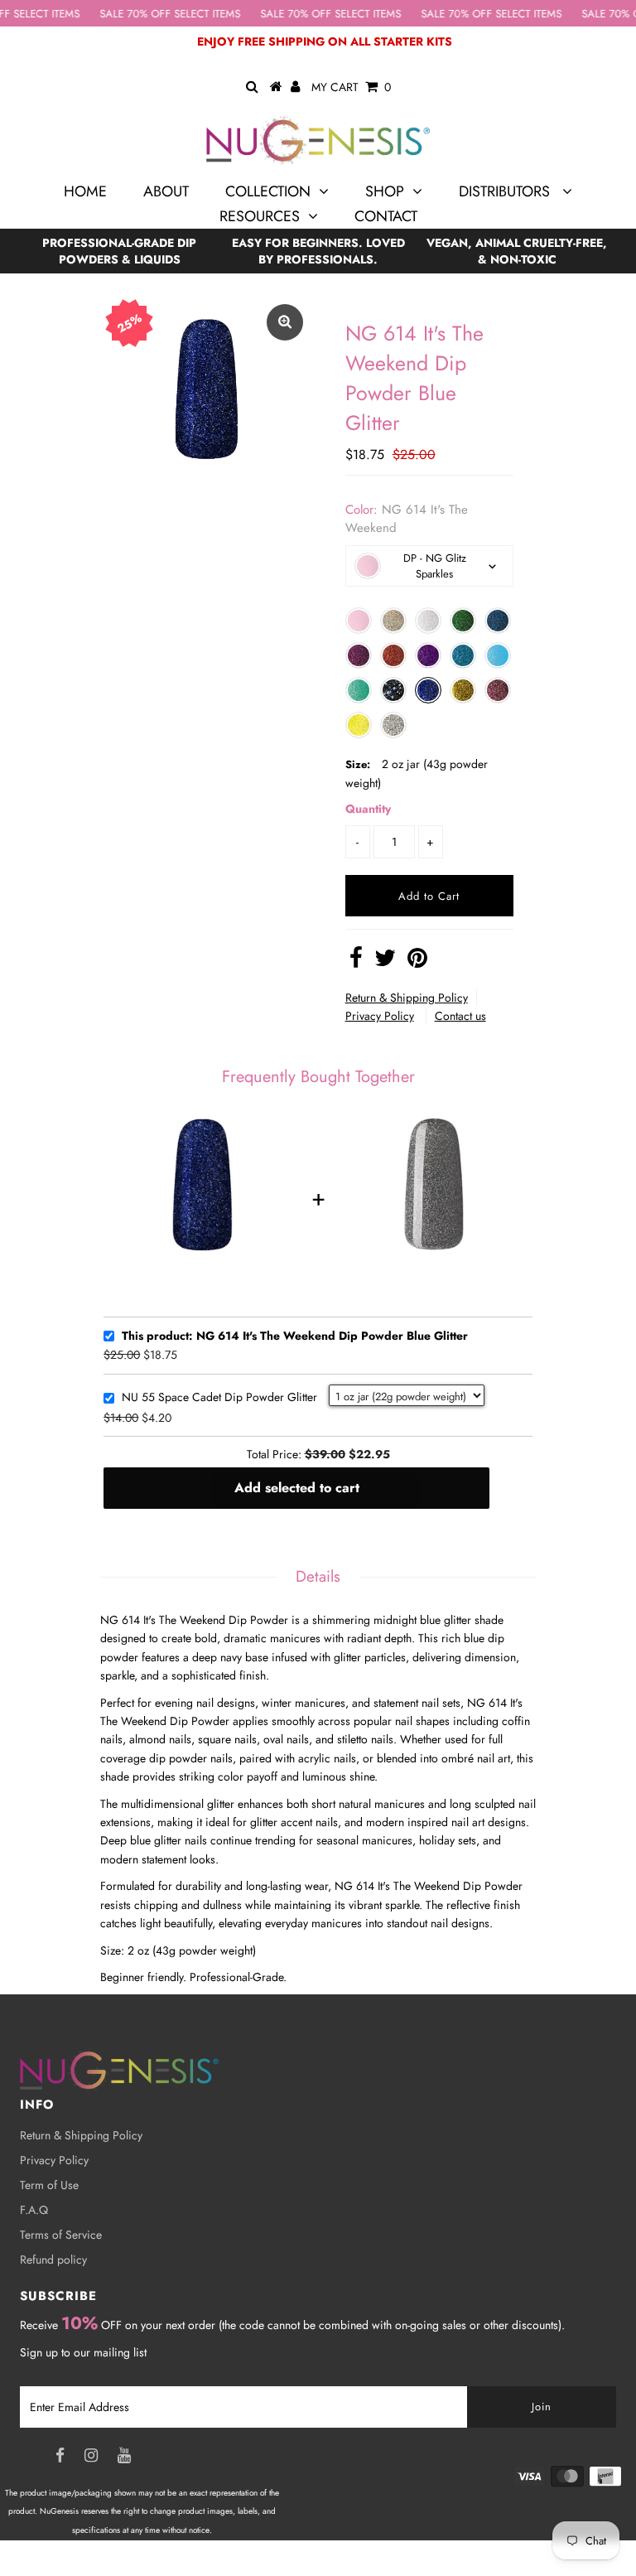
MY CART (351, 87)
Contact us (460, 1016)
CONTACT (386, 216)
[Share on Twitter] (385, 962)
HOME (85, 191)
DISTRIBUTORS (506, 191)
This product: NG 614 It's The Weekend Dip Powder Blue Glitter (295, 1336)
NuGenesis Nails (137, 2567)
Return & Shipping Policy (407, 998)
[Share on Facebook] (356, 962)
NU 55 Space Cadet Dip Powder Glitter (219, 1398)
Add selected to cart (297, 1488)
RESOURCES (260, 216)
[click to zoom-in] (285, 322)
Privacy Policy (380, 1016)
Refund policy (53, 2259)
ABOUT (166, 191)
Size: (358, 764)
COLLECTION (268, 191)
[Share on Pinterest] (417, 962)
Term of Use (49, 2185)
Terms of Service (61, 2235)
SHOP (385, 191)
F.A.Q (34, 2210)
